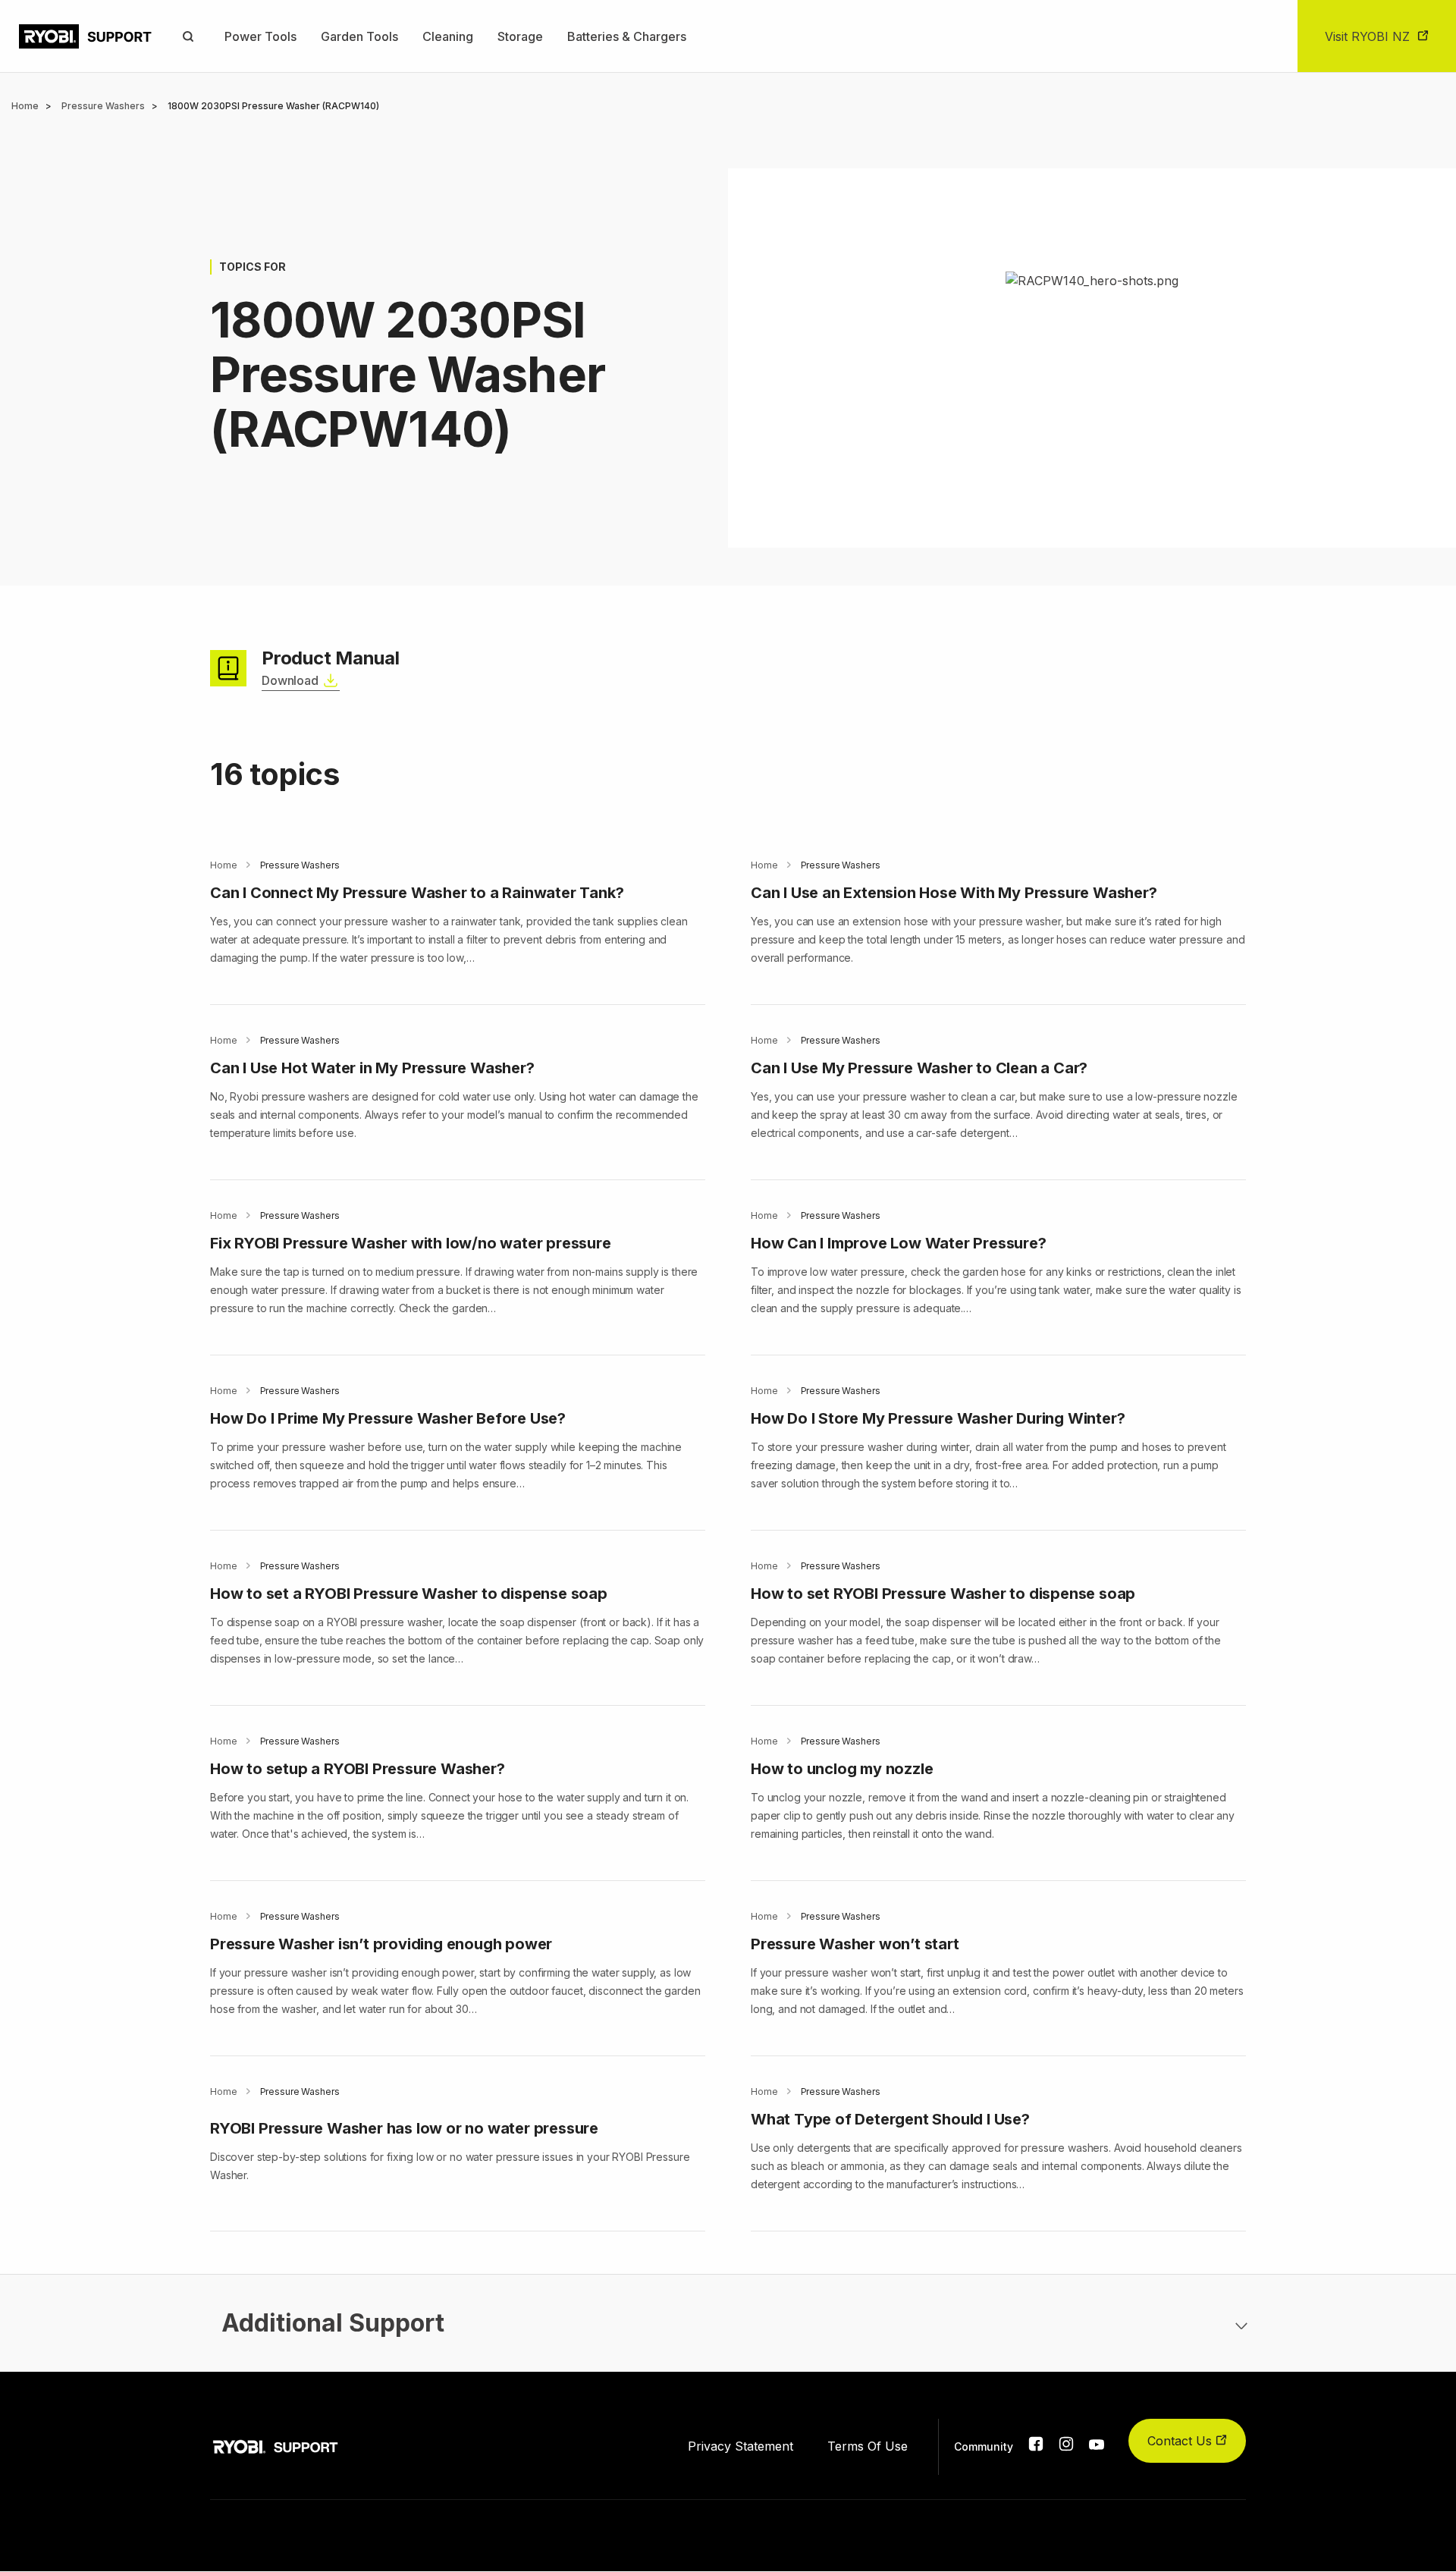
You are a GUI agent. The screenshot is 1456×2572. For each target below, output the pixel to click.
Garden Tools (359, 36)
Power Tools (260, 36)
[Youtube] (1097, 2445)
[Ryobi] (85, 36)
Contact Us (1181, 2441)
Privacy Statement (741, 2446)
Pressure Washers (103, 106)
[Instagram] (1066, 2447)
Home (25, 106)
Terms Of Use (868, 2446)
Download (290, 680)
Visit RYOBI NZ (1367, 36)
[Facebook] (1036, 2447)
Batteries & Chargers (627, 36)
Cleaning (448, 36)
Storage (520, 36)
